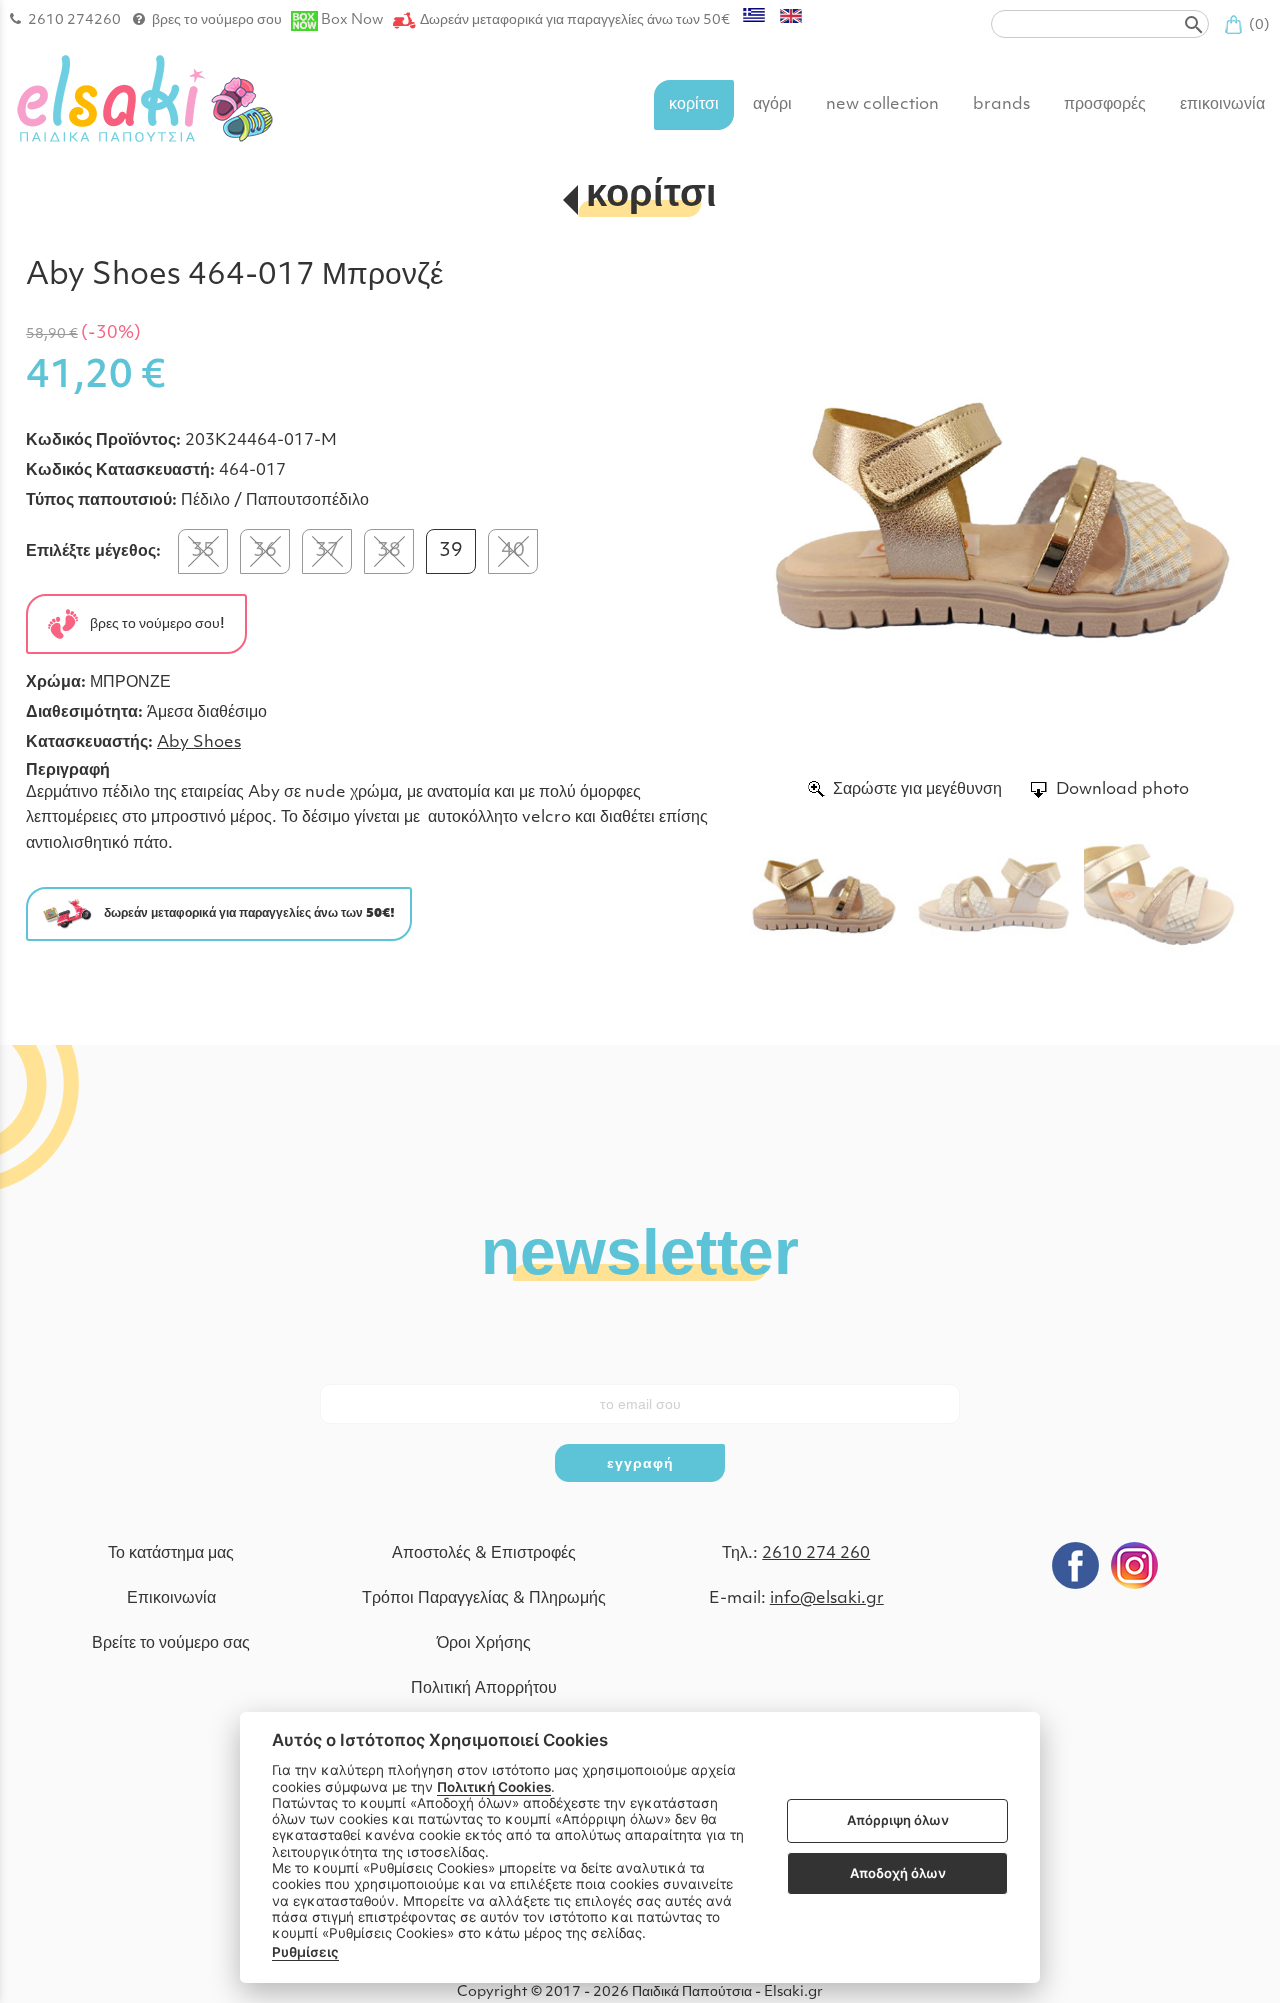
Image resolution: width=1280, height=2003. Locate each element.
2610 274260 (74, 20)
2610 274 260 (816, 1554)
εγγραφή (640, 1463)
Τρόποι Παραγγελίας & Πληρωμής (484, 1599)
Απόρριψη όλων (898, 1821)
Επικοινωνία (171, 1599)
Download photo (1122, 790)
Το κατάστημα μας (171, 1554)
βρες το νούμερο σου (217, 20)
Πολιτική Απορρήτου (484, 1689)
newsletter (640, 1250)
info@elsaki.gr (827, 1599)
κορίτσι (651, 196)
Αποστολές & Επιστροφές (484, 1554)
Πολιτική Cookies (494, 1787)
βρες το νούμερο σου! (151, 623)
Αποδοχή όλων (898, 1873)
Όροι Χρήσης (484, 1644)
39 (451, 551)
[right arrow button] (1224, 516)
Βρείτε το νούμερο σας (171, 1644)
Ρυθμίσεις (305, 1952)
